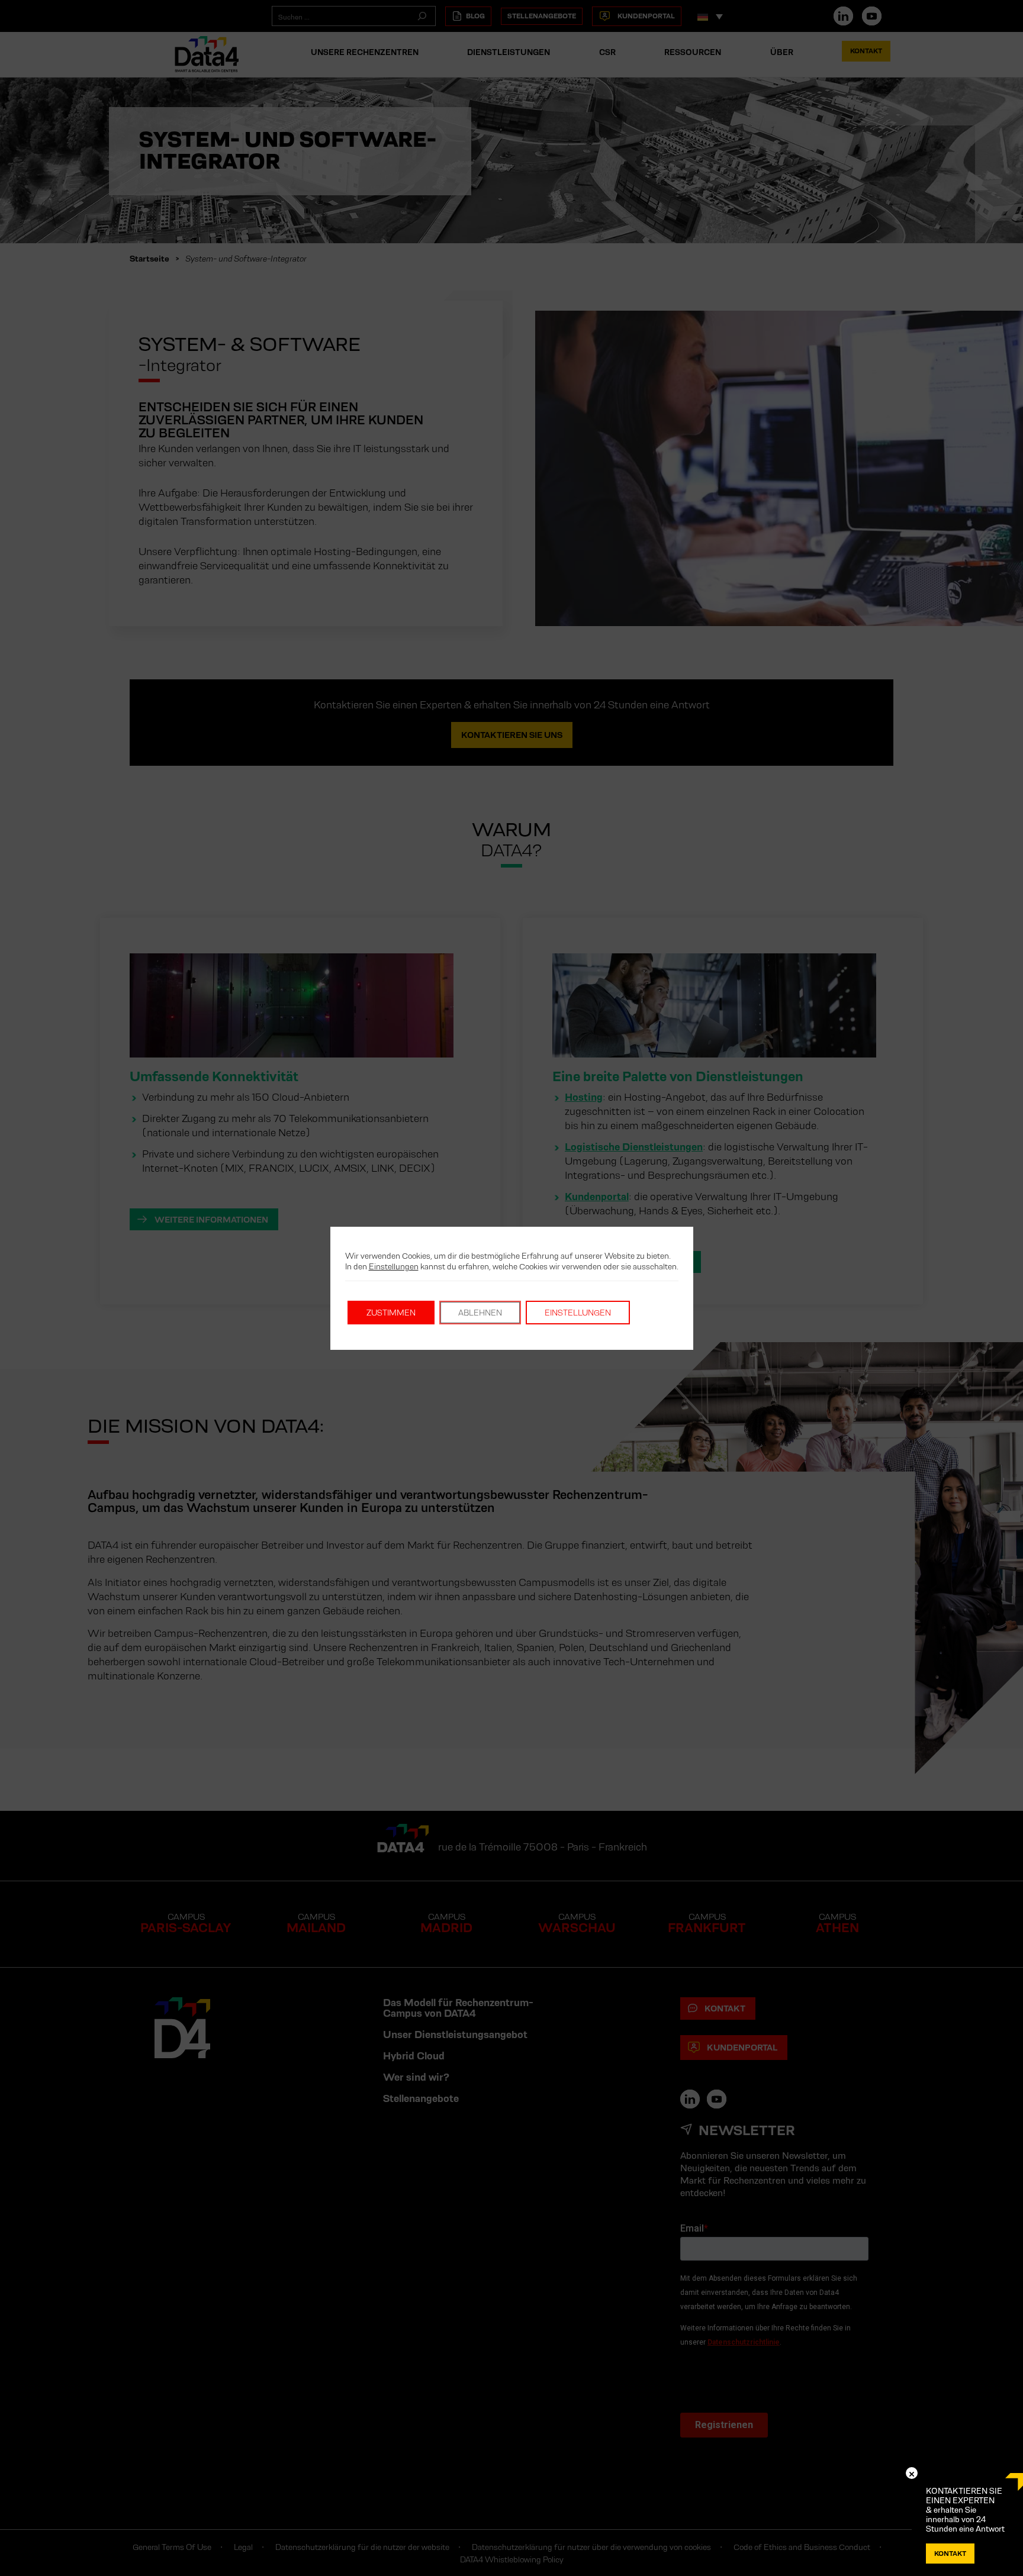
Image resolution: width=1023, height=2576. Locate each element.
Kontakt (950, 2553)
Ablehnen (480, 1313)
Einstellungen (394, 1266)
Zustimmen (391, 1313)
